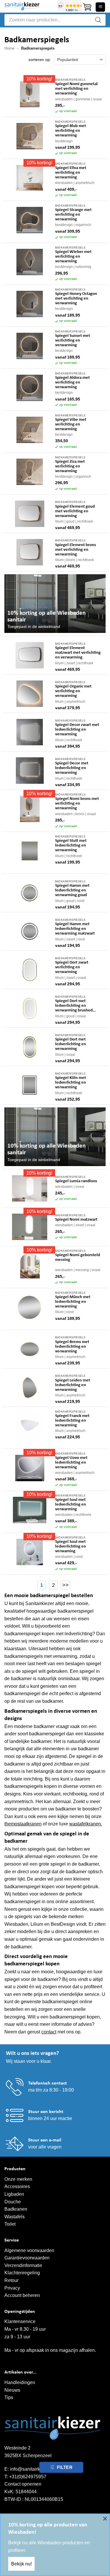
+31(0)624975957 (28, 2477)
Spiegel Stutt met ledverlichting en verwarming (71, 846)
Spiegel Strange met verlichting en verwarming (73, 215)
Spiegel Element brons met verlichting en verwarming (76, 550)
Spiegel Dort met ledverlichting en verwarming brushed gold (74, 1006)
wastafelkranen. (86, 1824)
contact (49, 2032)
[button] (87, 7)
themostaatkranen (23, 1824)
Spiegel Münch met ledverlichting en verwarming (73, 1302)
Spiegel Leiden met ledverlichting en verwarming (73, 1385)
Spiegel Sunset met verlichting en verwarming (73, 341)
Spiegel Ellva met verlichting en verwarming (71, 173)
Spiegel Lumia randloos (76, 1181)
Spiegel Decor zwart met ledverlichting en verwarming (77, 730)
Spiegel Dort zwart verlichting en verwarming (72, 967)
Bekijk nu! (21, 2564)
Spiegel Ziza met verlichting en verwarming (70, 466)
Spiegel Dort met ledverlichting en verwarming (71, 1044)
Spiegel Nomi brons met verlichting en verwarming (77, 804)
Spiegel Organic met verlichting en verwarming (73, 691)
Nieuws (12, 2390)
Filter (65, 2467)
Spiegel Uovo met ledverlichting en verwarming (71, 1463)
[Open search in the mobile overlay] (55, 20)
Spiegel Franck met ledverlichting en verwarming (72, 1421)
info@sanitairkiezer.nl (32, 2469)
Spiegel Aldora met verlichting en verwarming (72, 382)
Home (9, 48)
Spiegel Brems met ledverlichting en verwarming (72, 1347)
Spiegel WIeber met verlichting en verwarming (73, 257)
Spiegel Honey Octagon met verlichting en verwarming (76, 299)
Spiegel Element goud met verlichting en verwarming (75, 511)
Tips (9, 2397)
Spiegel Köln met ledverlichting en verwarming (71, 1083)
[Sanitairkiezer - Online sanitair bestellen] (29, 6)
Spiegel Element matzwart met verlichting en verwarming (78, 653)
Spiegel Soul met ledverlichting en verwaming (71, 1547)
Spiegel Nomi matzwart (76, 1220)
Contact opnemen (23, 2484)
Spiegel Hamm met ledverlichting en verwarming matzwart (75, 929)
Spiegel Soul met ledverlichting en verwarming (71, 1505)
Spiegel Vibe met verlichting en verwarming (71, 424)
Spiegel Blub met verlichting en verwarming (71, 131)
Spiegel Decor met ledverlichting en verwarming (72, 768)
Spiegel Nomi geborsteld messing (78, 1257)
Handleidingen (20, 2382)
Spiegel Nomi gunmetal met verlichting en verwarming (76, 89)
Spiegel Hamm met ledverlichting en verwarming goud (72, 890)
